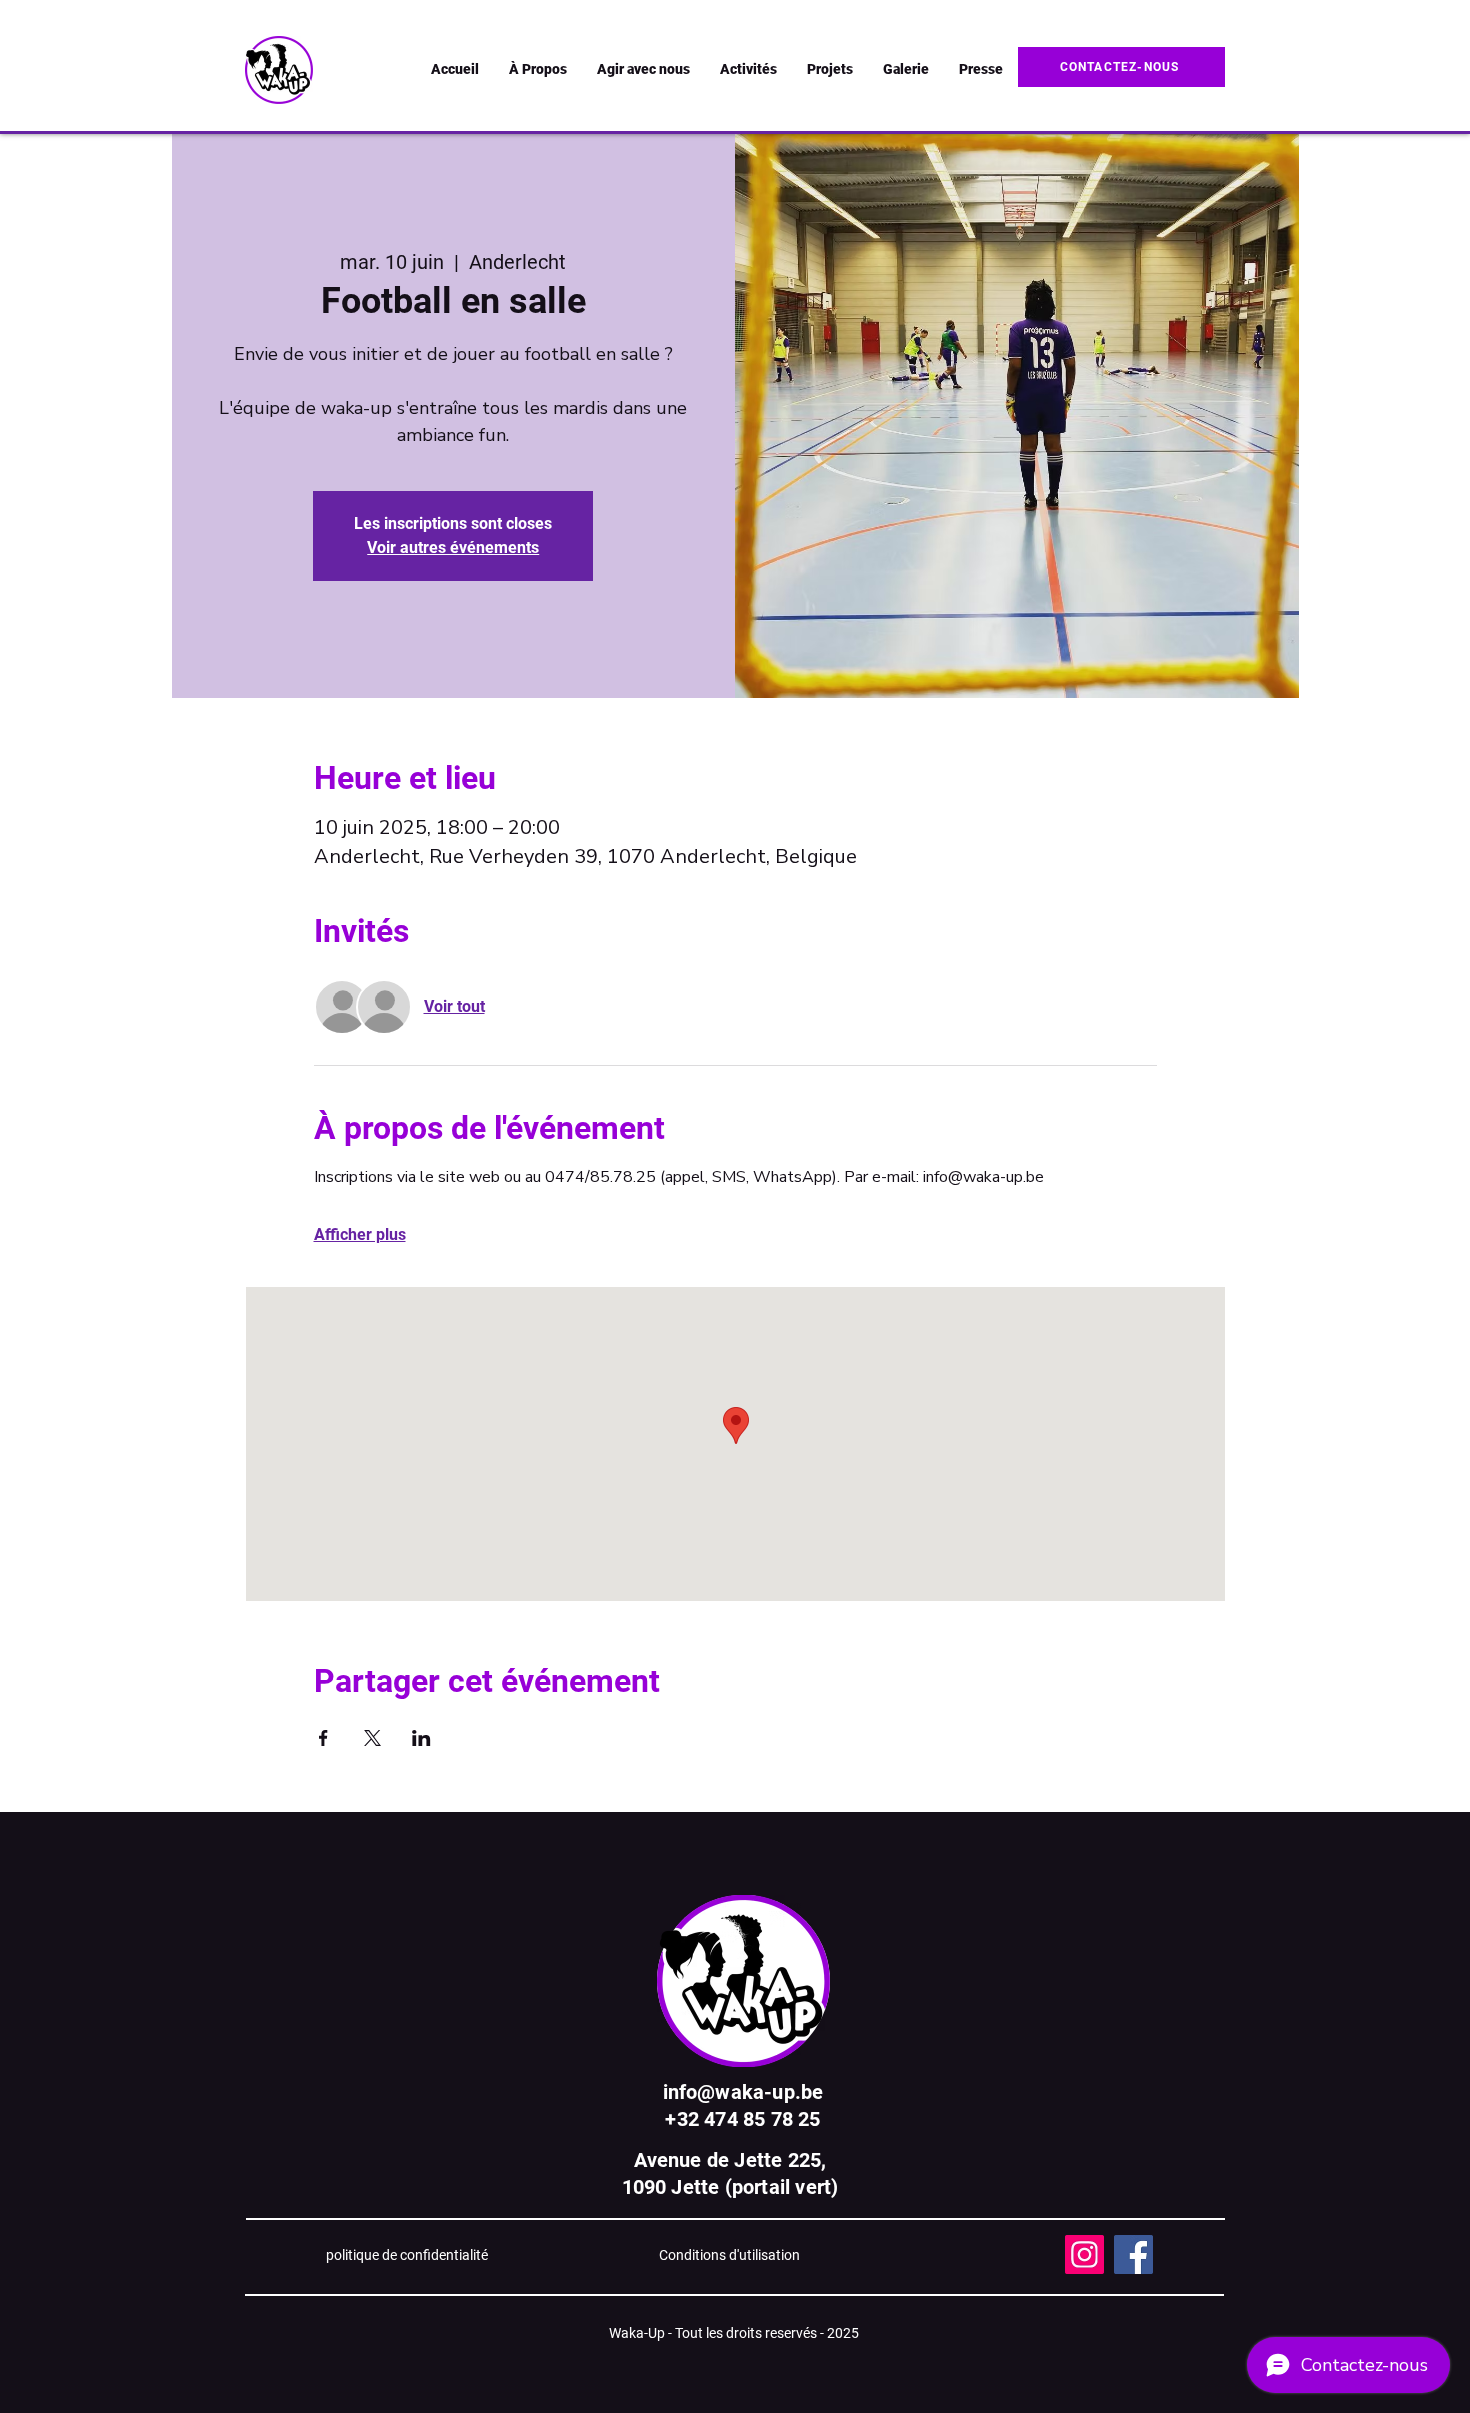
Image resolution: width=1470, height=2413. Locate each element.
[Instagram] (1084, 2254)
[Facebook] (1133, 2254)
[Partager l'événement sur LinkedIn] (421, 1738)
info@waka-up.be (743, 2092)
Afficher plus (360, 1234)
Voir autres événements (453, 547)
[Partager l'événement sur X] (372, 1738)
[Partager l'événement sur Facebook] (323, 1738)
